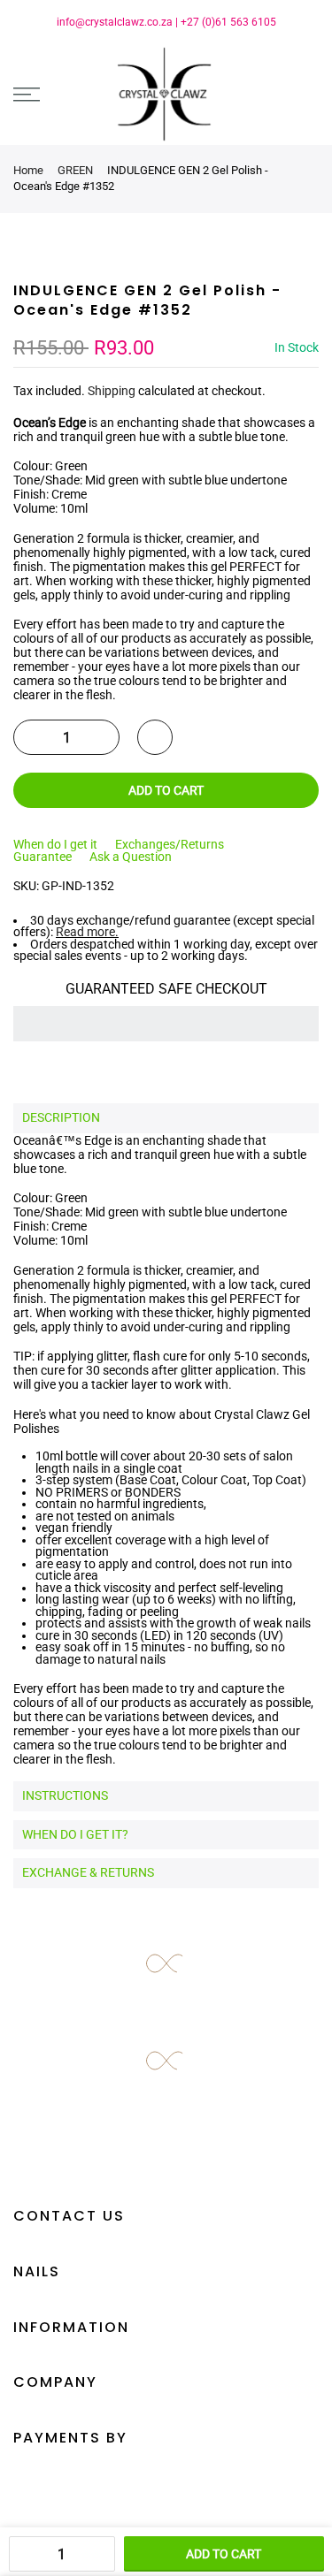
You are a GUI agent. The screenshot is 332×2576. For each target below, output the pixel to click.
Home (28, 170)
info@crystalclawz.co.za (115, 22)
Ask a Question (131, 857)
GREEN (75, 170)
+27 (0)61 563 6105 (228, 22)
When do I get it (55, 844)
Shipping (112, 391)
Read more (85, 932)
